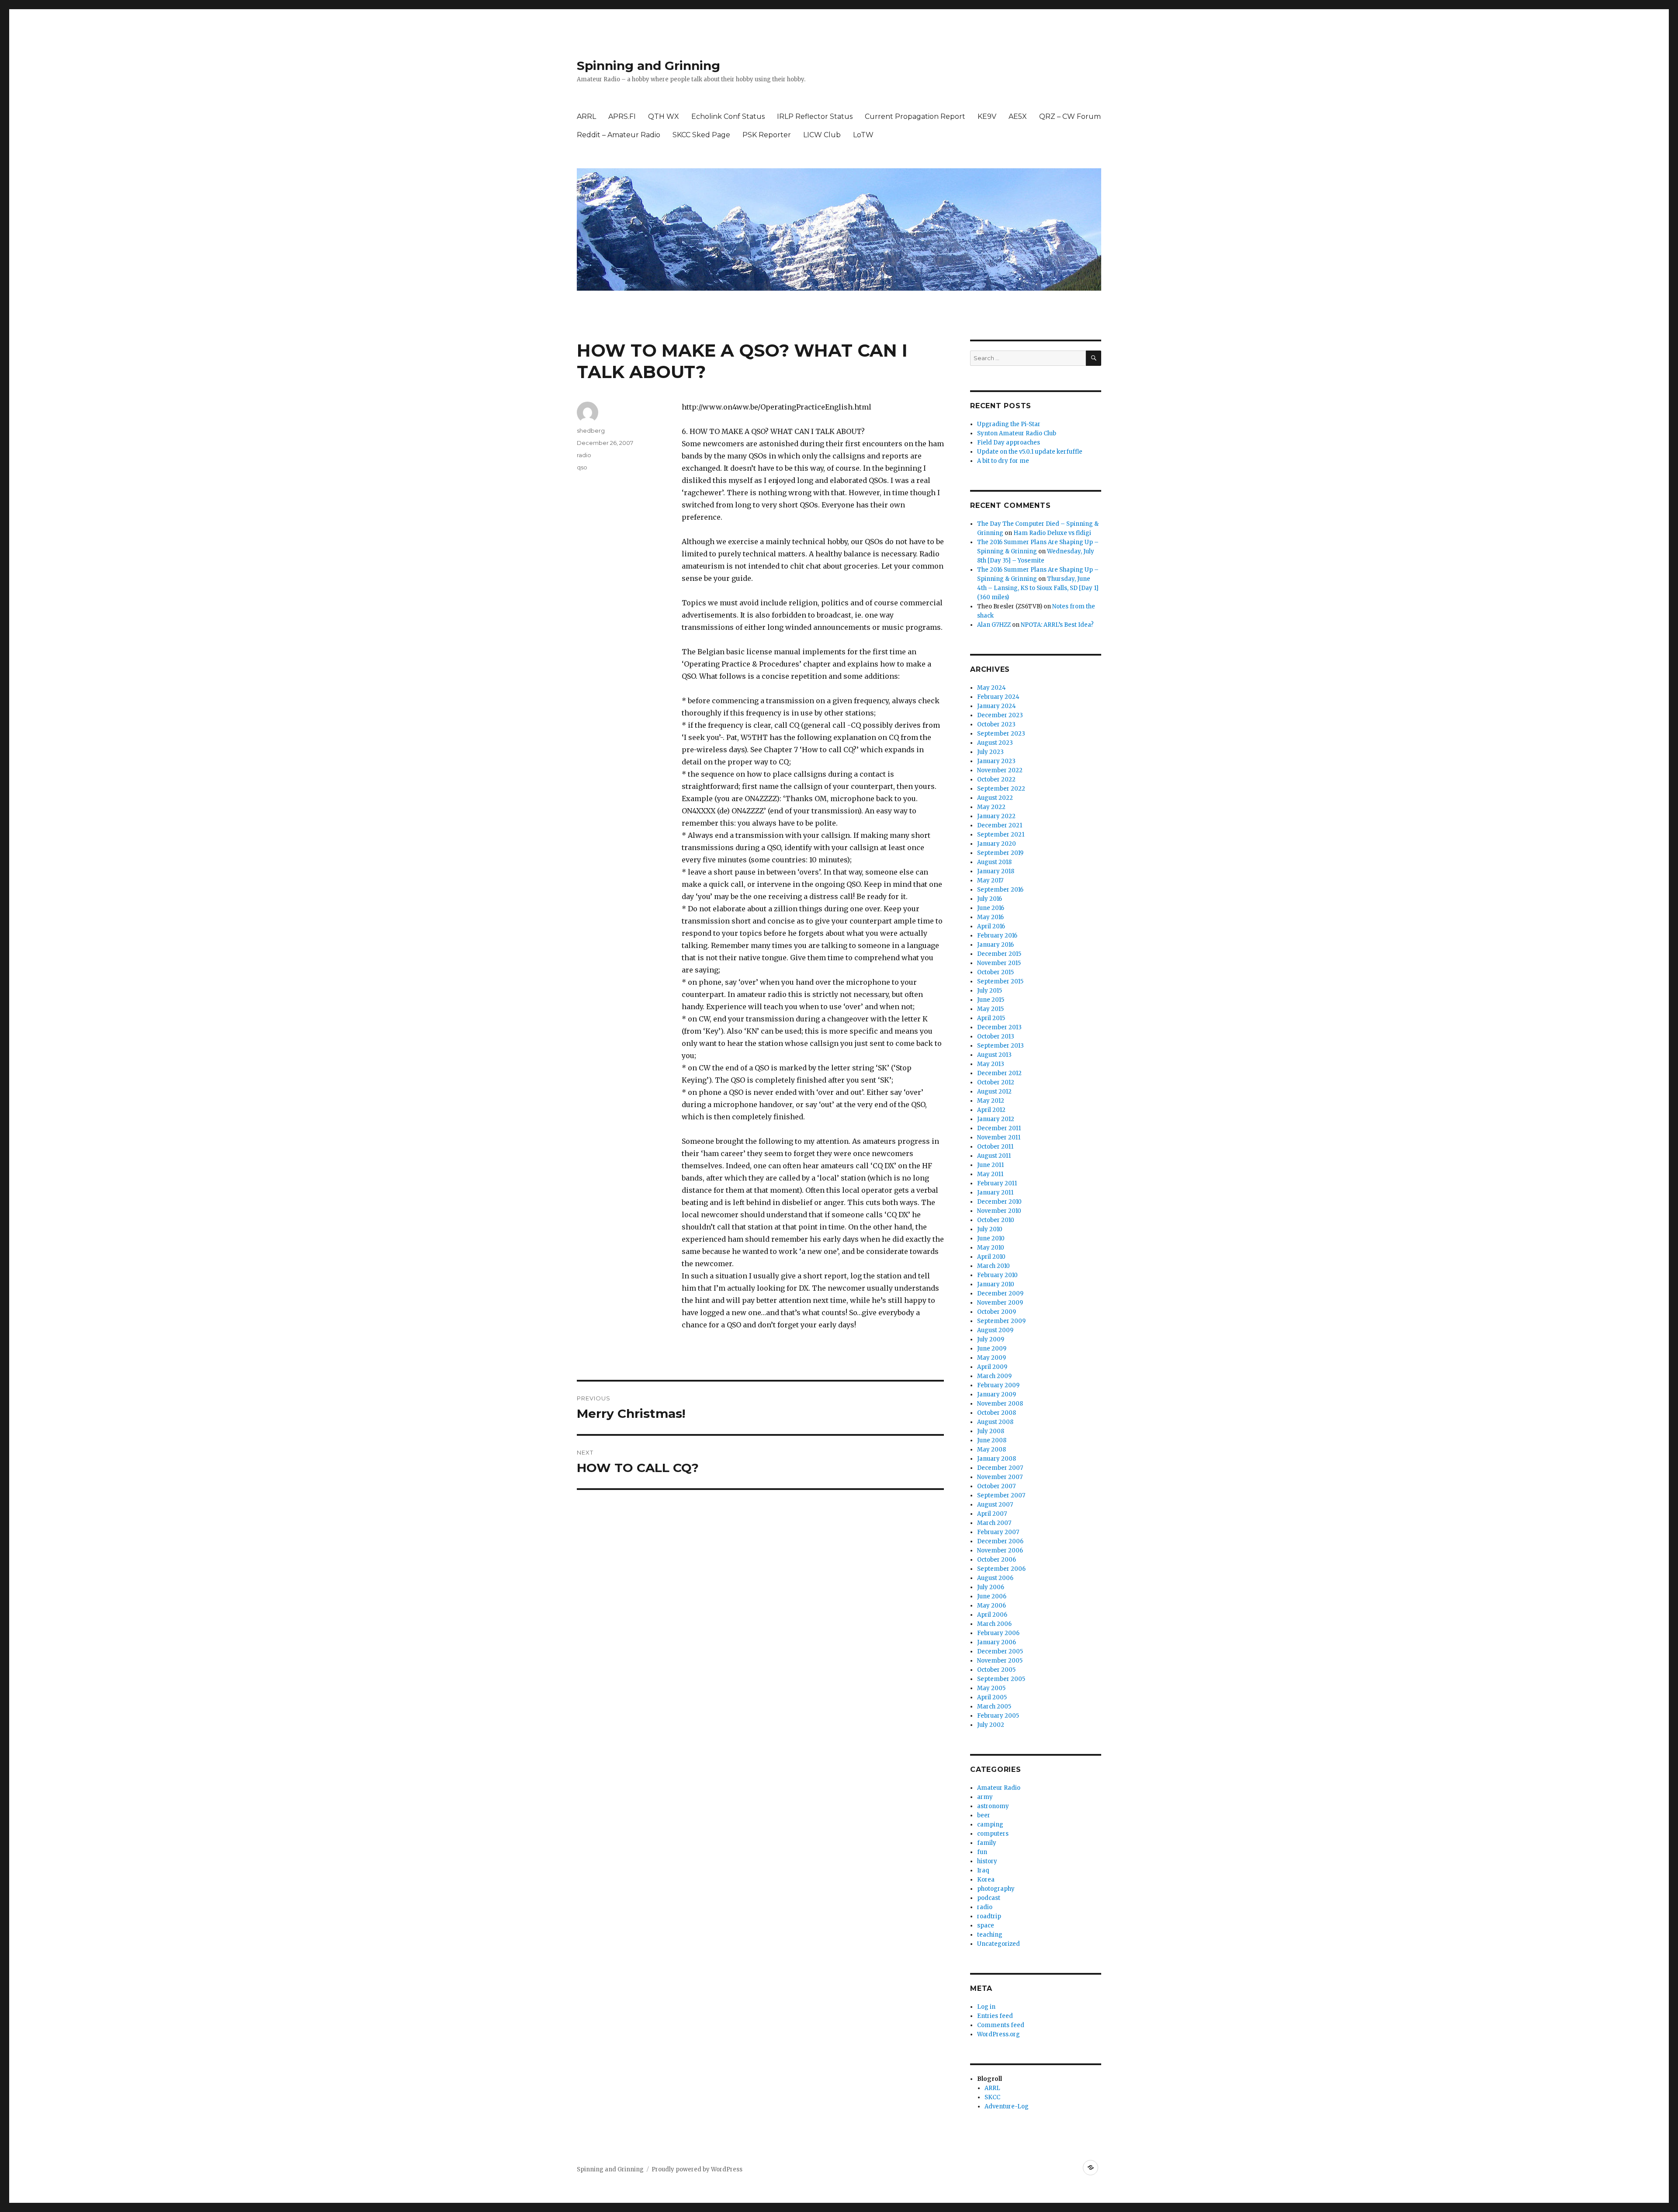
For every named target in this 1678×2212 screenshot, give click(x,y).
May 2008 (992, 1450)
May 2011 (990, 1174)
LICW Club (822, 135)
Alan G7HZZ (994, 625)
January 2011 (995, 1193)
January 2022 (996, 816)
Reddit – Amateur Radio (619, 135)
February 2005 (998, 1716)
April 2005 (992, 1697)
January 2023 (996, 761)
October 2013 (996, 1037)
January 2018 (996, 871)
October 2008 (997, 1413)
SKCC (992, 2097)
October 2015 (995, 972)
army (985, 1797)
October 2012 (996, 1082)
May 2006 (992, 1606)
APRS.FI (622, 116)
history (987, 1861)
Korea (986, 1880)
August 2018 (994, 862)
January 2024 (997, 706)
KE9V (987, 116)
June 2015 (991, 1000)
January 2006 (997, 1642)
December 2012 (999, 1073)
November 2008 (1000, 1404)
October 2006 (997, 1560)
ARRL (586, 116)
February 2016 (997, 936)
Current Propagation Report (915, 116)
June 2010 (991, 1238)
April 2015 (991, 1018)
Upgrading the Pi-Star (1009, 424)
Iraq (983, 1870)
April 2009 (992, 1367)
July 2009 (991, 1339)
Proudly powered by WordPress (697, 2169)
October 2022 (996, 780)
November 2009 (1000, 1303)
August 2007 (995, 1505)
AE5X (1018, 116)
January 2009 (997, 1394)
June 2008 (992, 1440)
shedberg (591, 431)
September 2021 (1001, 835)
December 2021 (1000, 825)
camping (990, 1825)
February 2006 (998, 1633)
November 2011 (999, 1137)
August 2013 (994, 1055)
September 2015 (1000, 981)
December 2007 (1000, 1468)
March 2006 (994, 1624)
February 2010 (997, 1275)
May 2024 (992, 688)
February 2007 (998, 1532)
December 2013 (999, 1027)
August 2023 (995, 743)
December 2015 (999, 954)
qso (582, 467)
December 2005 (1000, 1651)
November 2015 (999, 963)
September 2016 (1000, 890)
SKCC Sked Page (701, 135)
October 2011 (995, 1147)
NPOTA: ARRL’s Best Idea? (1057, 625)
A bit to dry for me (1003, 461)
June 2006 (992, 1596)
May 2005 (991, 1688)
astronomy (993, 1806)
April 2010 (991, 1257)
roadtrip (989, 1916)
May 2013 (991, 1064)
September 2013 (1000, 1046)
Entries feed (995, 2016)
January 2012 (996, 1119)
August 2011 (994, 1156)
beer (984, 1815)
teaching (990, 1935)
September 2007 (1001, 1495)
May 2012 (991, 1101)
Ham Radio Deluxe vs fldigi (1052, 533)
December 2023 (1000, 715)
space (986, 1926)
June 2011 (990, 1165)
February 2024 (998, 697)
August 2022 (995, 798)
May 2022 (991, 807)
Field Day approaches (1009, 443)
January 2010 (996, 1284)
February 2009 (998, 1385)
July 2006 (991, 1587)
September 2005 (1001, 1679)
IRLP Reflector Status (815, 116)
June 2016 (991, 908)
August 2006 (995, 1578)
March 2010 (993, 1266)
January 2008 (997, 1459)
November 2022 (1000, 770)
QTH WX (664, 116)
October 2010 (996, 1220)
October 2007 (996, 1486)
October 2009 (997, 1312)
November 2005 (1000, 1661)
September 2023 (1001, 734)
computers (993, 1834)
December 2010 (999, 1202)
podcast (989, 1898)
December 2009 (1000, 1294)
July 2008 (991, 1431)
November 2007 (1000, 1477)
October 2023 (996, 724)
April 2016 (991, 926)
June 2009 (992, 1349)
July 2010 (990, 1229)
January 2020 (997, 844)
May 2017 (990, 880)
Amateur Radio (999, 1788)
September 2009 (1001, 1321)
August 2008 (995, 1422)
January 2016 (995, 945)
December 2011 (999, 1128)
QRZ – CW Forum (1070, 116)
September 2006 (1001, 1569)
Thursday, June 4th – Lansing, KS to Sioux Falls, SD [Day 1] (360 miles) (1038, 588)
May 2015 (990, 1009)
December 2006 (1000, 1541)
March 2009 (994, 1376)
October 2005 (996, 1670)
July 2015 (990, 991)
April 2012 (991, 1110)
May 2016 (990, 917)
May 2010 (991, 1248)
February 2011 (997, 1183)
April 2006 (992, 1615)
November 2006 (1000, 1550)
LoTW (863, 135)
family (987, 1843)
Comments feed (1001, 2025)
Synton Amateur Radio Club (1017, 433)
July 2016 (990, 899)
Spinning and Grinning (648, 66)
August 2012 (994, 1092)
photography (996, 1889)
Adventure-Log (1007, 2106)
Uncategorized (998, 1944)
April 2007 (992, 1514)
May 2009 (992, 1358)
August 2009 (995, 1330)
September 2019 (1000, 853)
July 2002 (991, 1725)
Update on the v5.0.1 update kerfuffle (1030, 452)
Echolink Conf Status (728, 116)
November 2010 (999, 1211)
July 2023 (990, 752)
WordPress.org (998, 2034)
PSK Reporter (767, 135)
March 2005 (994, 1707)
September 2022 (1001, 789)
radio (584, 455)
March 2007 (994, 1523)
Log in (986, 2007)
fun (982, 1852)
